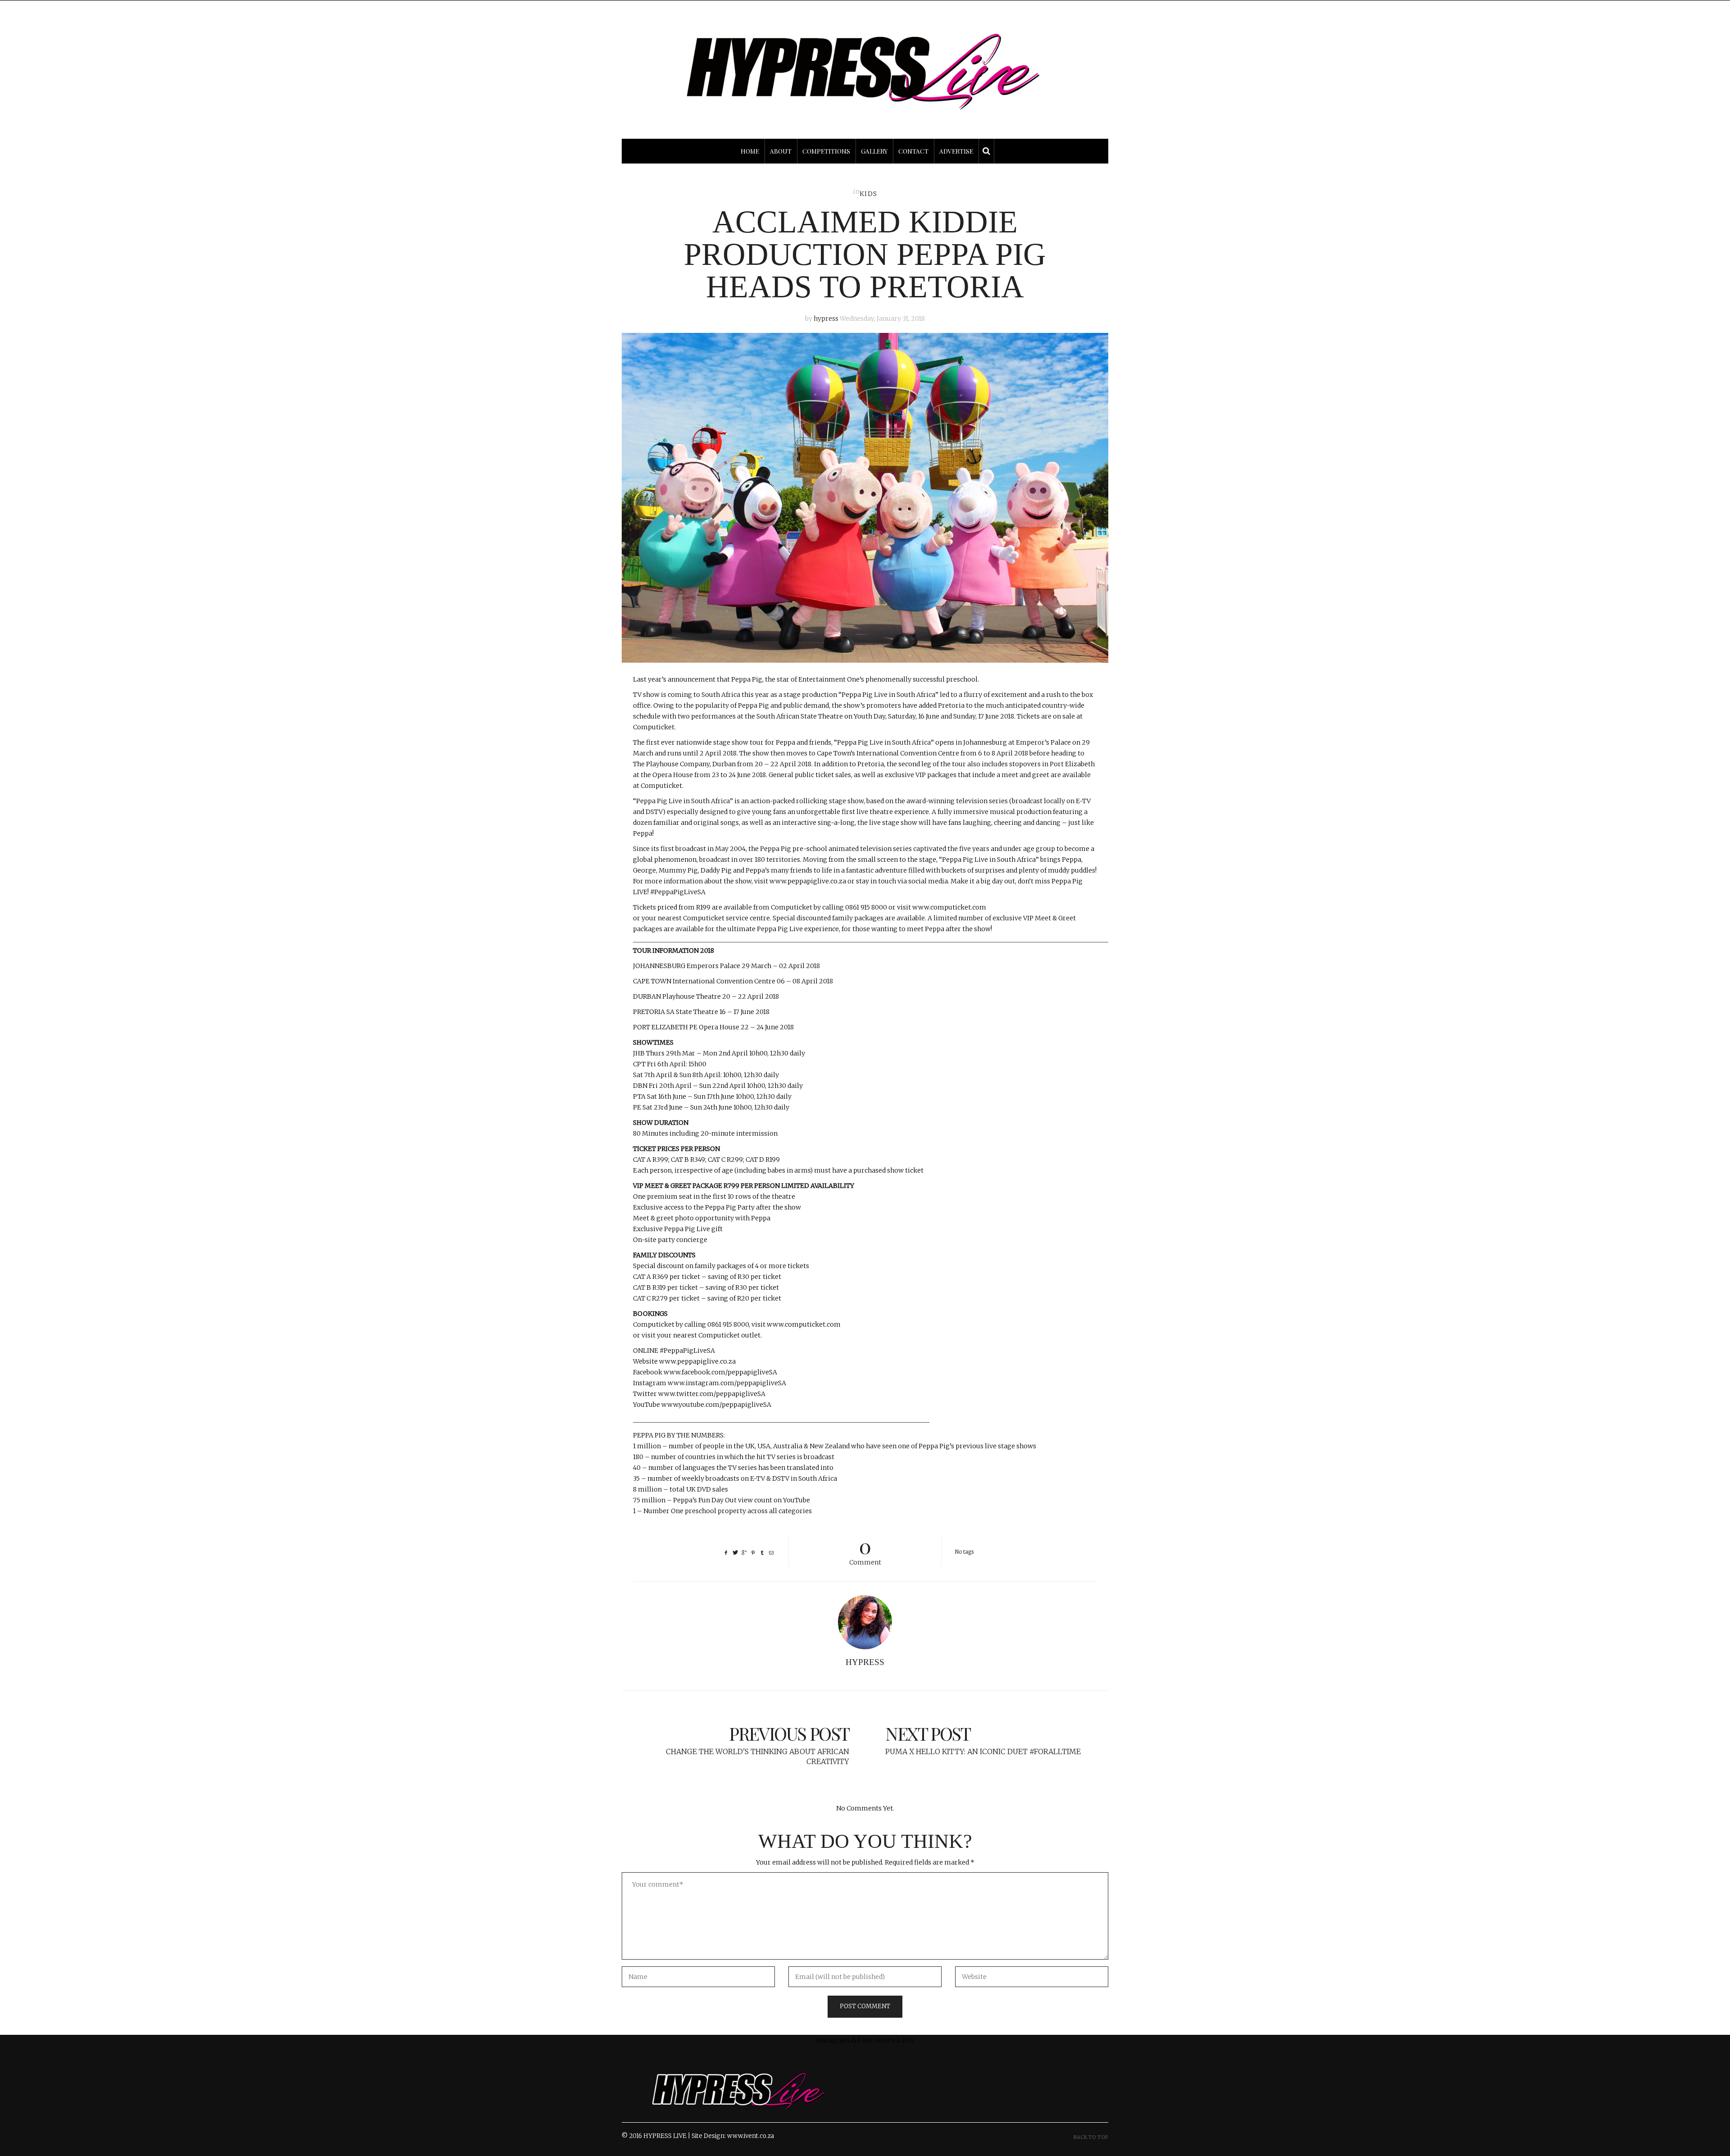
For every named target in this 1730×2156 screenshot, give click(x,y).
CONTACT (913, 151)
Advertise (956, 151)
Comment (865, 1550)
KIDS (869, 194)
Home (750, 151)
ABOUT (781, 151)
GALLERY (874, 151)
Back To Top (1091, 2137)
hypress (826, 318)
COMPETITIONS (826, 151)
